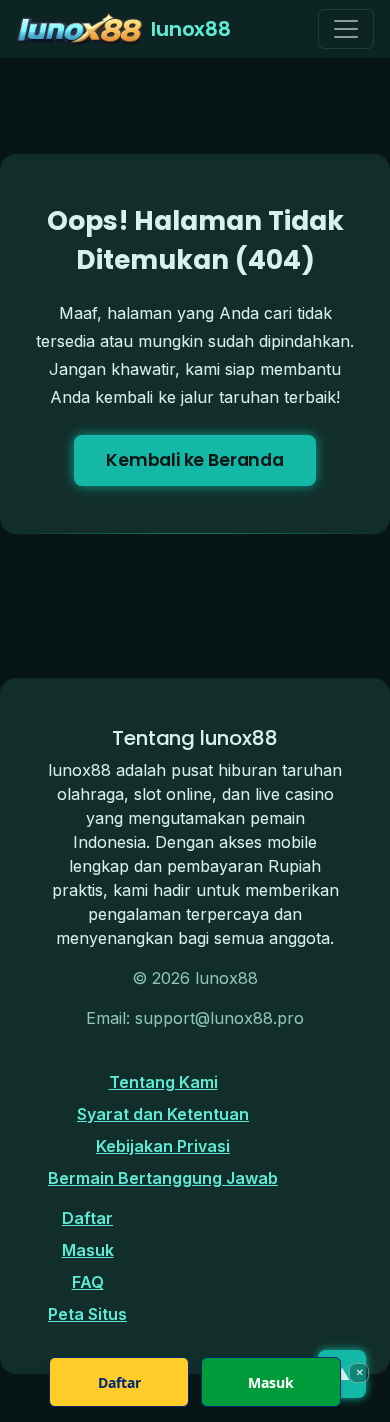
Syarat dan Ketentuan (163, 1114)
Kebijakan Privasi (163, 1146)
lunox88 (191, 29)
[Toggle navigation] (346, 29)
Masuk (88, 1250)
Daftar (87, 1218)
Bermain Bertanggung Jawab (163, 1178)
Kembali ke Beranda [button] (195, 460)
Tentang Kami (163, 1082)
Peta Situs (87, 1314)
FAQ (88, 1282)
